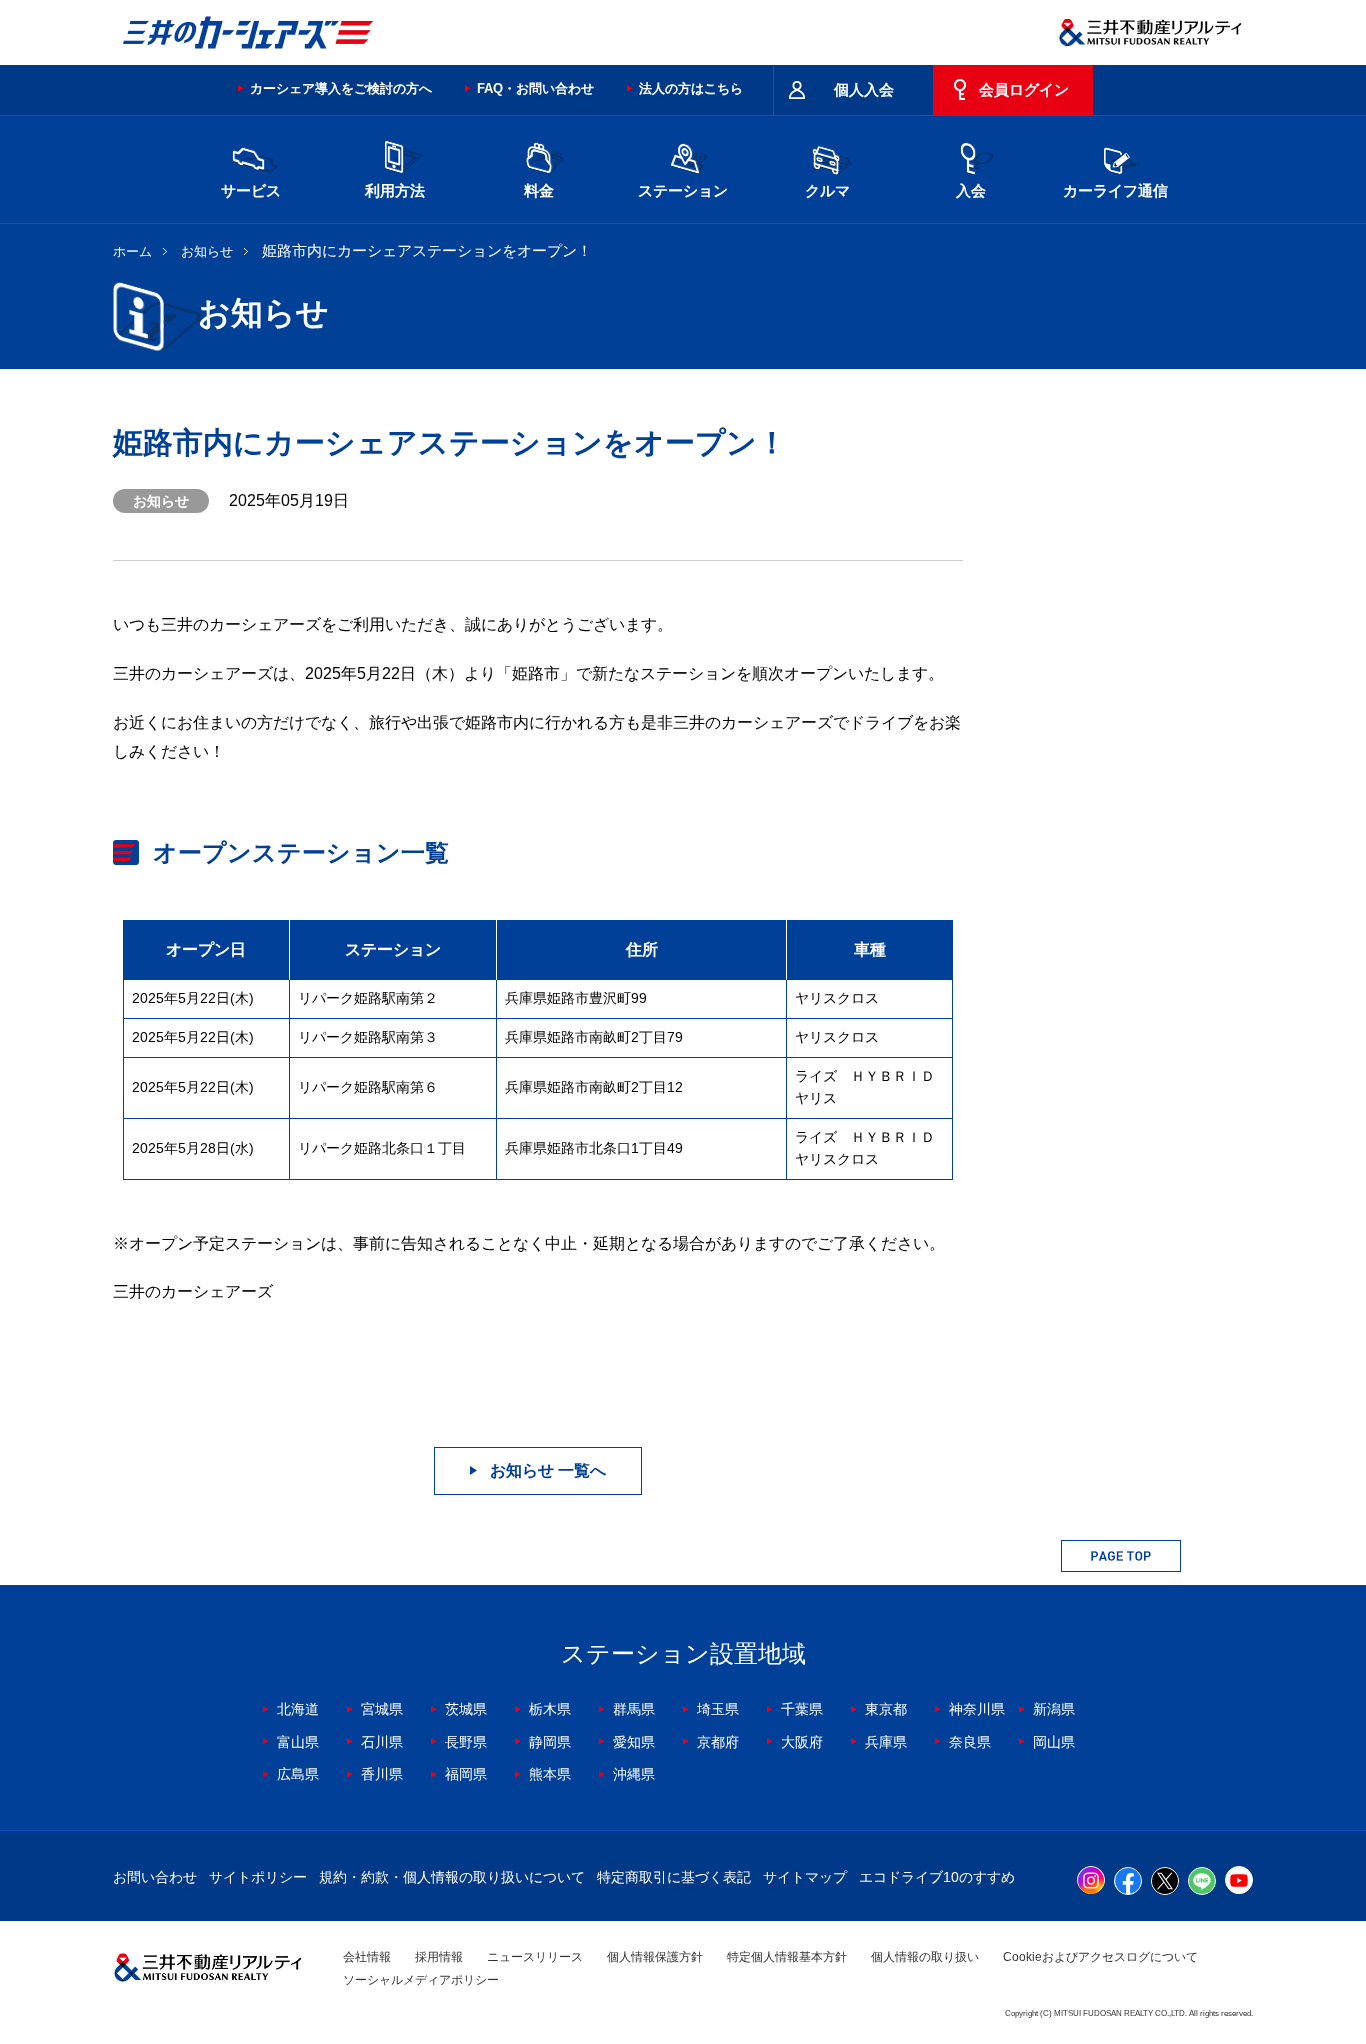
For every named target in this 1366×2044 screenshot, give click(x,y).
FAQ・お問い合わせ (535, 88)
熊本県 (550, 1774)
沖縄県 (634, 1774)
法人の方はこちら (691, 88)
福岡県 (466, 1774)
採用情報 (439, 1957)
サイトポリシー (258, 1877)
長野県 (466, 1742)
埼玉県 (718, 1709)
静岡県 (550, 1742)
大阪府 (802, 1742)
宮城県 (382, 1709)
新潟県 (1054, 1709)
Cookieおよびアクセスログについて (1100, 1957)
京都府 (718, 1742)
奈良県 (970, 1742)
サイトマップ (805, 1877)
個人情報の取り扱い (925, 1957)
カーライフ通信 (1115, 190)
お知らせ (207, 251)
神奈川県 (977, 1709)
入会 (971, 190)
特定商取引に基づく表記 (674, 1877)
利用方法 (395, 190)
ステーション (683, 190)
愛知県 (634, 1742)
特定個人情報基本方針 (787, 1957)
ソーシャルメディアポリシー (421, 1980)
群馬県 (634, 1709)
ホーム (132, 251)
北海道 (298, 1709)
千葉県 (802, 1709)
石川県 (382, 1742)
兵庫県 (886, 1742)
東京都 (886, 1709)
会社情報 (367, 1957)
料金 (539, 190)
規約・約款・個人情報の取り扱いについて (452, 1877)
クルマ (827, 190)
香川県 (382, 1774)
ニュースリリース (535, 1957)
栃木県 (550, 1709)
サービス (251, 190)
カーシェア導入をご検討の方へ (341, 88)
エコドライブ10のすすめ (937, 1877)
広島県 (298, 1774)
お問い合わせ (155, 1877)
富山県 (298, 1742)
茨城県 (466, 1709)
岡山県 (1054, 1742)
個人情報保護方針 (655, 1957)
